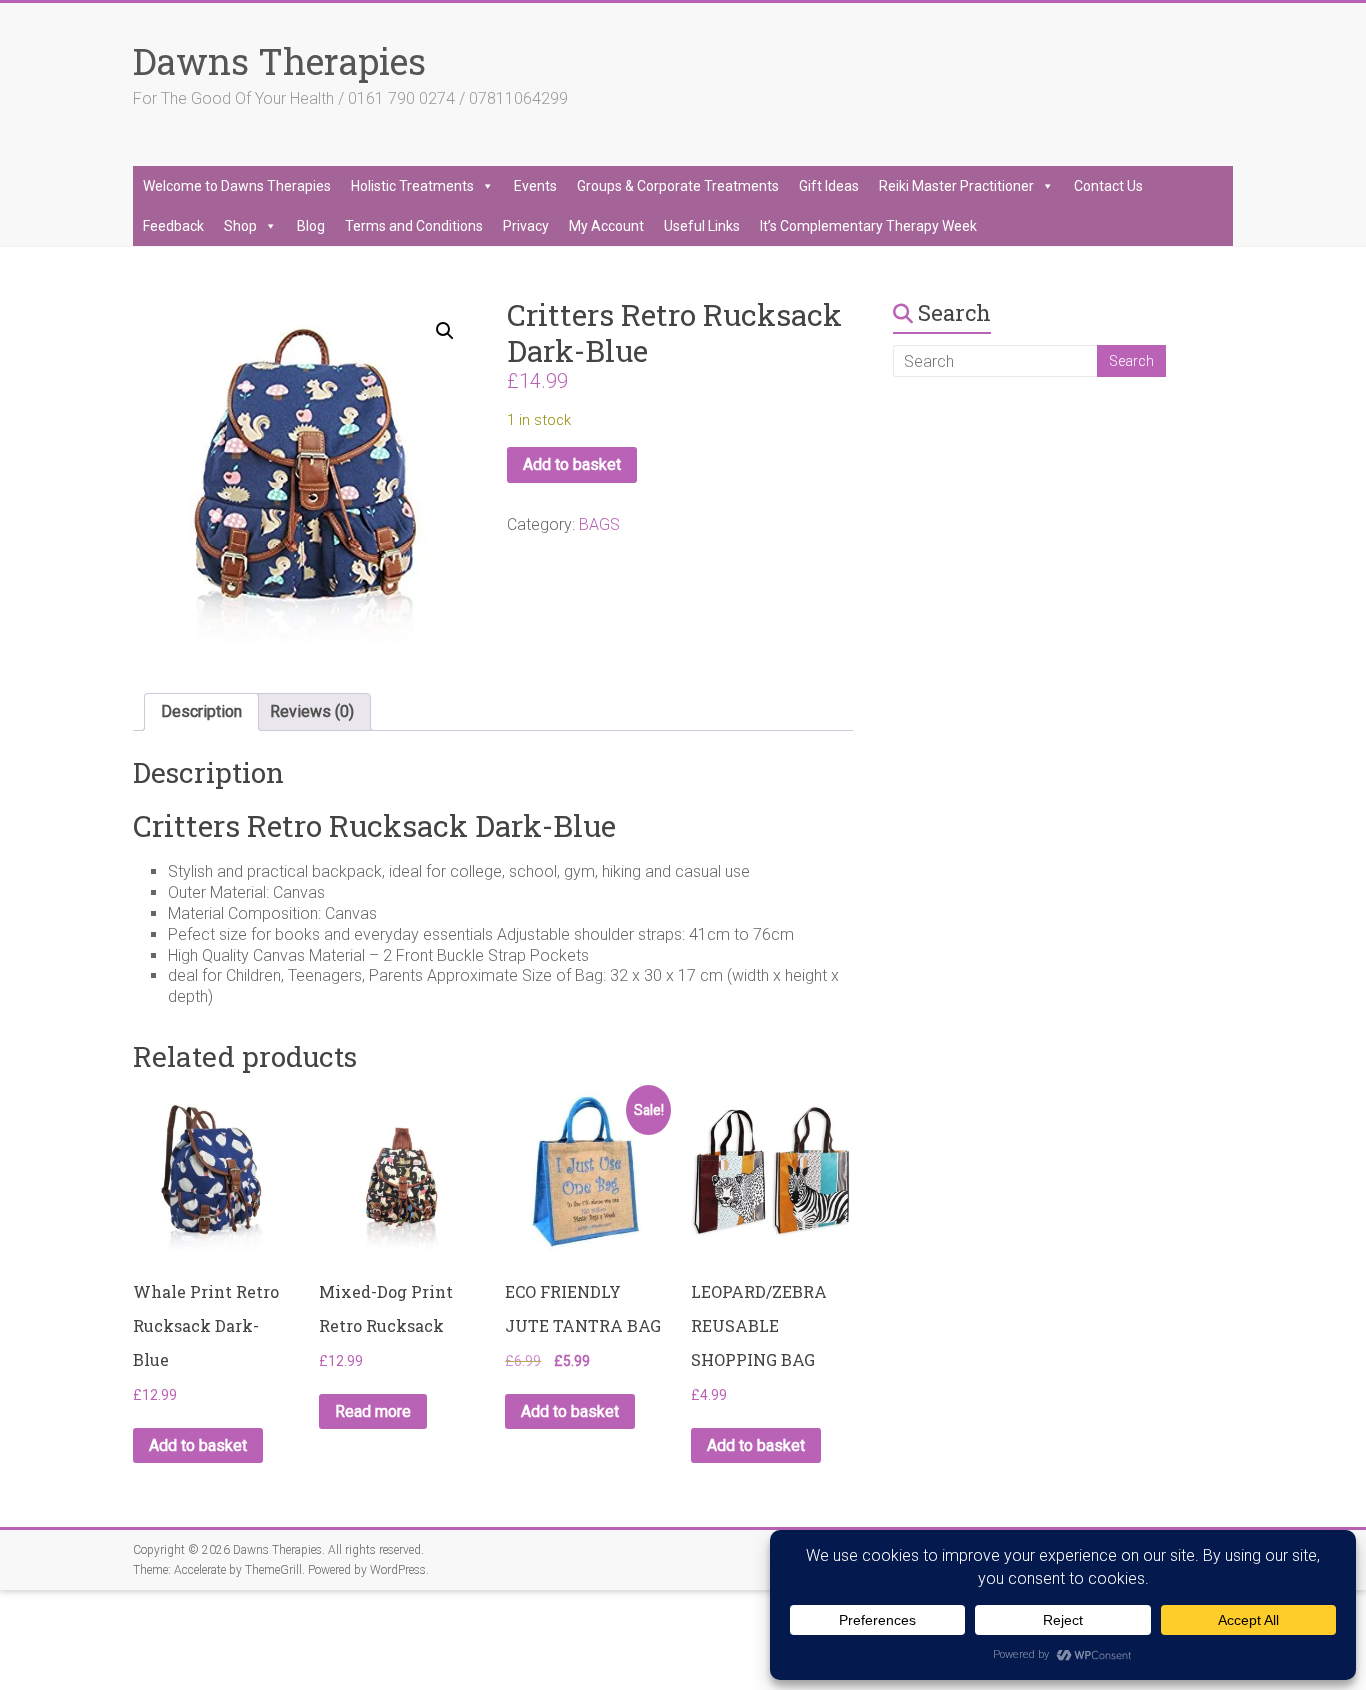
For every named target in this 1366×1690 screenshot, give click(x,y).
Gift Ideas (829, 186)
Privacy (526, 226)
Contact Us (1108, 186)
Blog (311, 226)
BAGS (599, 524)
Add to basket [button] (198, 1445)
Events (535, 186)
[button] (445, 331)
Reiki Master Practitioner (956, 186)
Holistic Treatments (412, 186)
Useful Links (702, 226)
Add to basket (572, 464)
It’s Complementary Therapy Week (868, 226)
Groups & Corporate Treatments (678, 186)
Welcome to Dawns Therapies (237, 186)
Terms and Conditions (414, 226)
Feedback (173, 226)
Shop (240, 226)
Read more (373, 1411)
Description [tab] (201, 711)
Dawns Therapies (279, 61)
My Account (606, 226)
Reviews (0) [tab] (312, 711)
